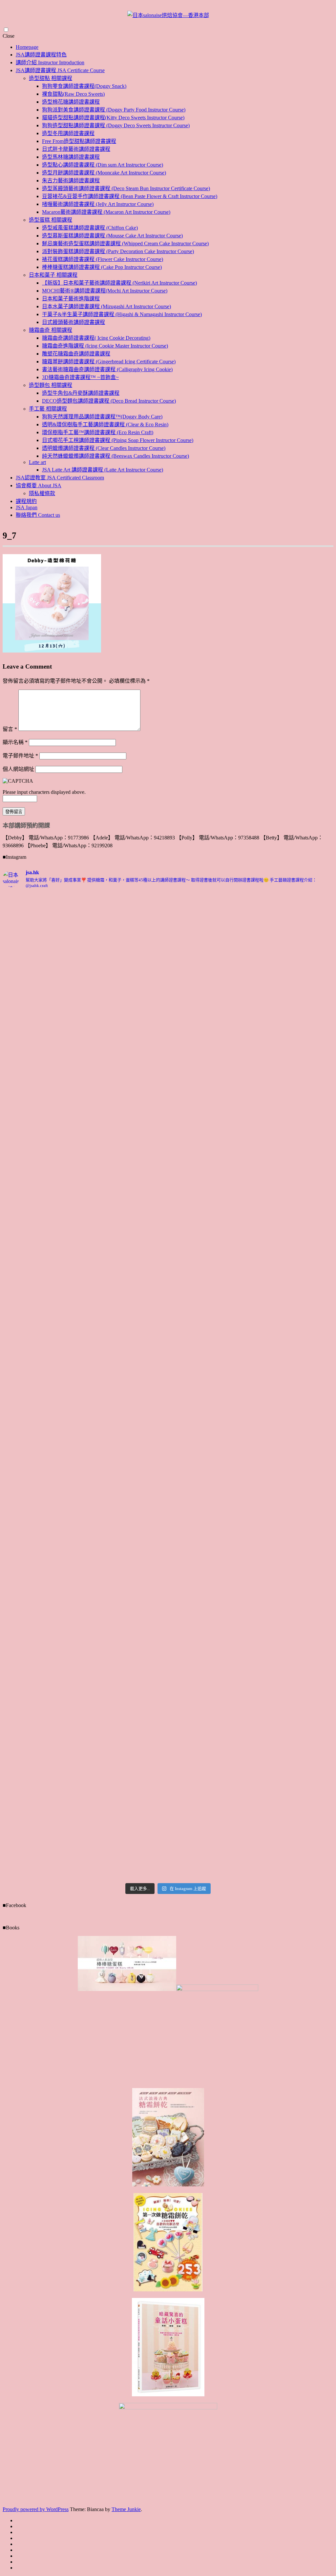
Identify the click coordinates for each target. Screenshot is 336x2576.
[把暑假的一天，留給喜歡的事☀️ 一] (126, 944)
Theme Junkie (126, 2509)
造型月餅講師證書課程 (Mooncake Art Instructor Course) (104, 173)
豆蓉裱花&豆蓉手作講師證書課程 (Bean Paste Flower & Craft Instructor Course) (130, 196)
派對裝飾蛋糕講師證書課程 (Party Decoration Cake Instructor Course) (118, 251)
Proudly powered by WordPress (36, 2509)
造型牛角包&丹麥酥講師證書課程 (81, 393)
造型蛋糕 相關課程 (51, 220)
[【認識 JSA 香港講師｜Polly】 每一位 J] (294, 975)
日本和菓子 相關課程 (53, 275)
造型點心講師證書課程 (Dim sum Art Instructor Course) (103, 165)
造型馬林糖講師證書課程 (71, 157)
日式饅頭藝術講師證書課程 (73, 322)
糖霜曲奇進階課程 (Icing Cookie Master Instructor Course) (105, 346)
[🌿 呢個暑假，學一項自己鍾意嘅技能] (210, 1545)
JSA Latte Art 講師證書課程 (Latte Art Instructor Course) (103, 470)
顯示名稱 (15, 742)
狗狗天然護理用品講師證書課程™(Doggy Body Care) (102, 417)
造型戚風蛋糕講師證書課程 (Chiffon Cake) (90, 228)
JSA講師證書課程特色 (41, 55)
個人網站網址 (18, 769)
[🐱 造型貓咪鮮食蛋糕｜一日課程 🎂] (294, 1203)
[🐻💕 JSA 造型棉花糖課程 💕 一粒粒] (43, 1375)
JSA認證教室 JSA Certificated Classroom (60, 478)
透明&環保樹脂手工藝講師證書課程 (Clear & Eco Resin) (105, 424)
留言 (10, 729)
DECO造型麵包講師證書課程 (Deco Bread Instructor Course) (109, 401)
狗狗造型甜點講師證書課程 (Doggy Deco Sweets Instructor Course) (116, 125)
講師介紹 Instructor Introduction (50, 62)
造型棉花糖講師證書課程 (71, 102)
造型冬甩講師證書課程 (68, 133)
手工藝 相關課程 (48, 409)
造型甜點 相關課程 (51, 78)
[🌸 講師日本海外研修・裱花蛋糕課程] (210, 1011)
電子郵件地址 (20, 756)
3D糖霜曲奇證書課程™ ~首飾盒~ (80, 377)
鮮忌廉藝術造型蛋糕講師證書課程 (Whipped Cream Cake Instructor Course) (125, 243)
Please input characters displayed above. (44, 792)
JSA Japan (27, 507)
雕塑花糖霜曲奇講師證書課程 (76, 354)
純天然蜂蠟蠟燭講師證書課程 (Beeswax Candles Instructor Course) (115, 456)
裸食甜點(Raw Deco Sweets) (73, 94)
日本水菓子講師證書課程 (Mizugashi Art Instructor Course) (106, 306)
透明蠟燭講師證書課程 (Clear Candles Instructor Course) (104, 448)
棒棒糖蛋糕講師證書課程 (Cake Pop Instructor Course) (102, 267)
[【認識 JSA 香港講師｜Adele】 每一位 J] (126, 1395)
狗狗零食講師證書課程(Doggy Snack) (84, 86)
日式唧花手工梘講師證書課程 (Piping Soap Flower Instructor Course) (118, 440)
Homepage (27, 47)
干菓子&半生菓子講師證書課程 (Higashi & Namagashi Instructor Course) (122, 314)
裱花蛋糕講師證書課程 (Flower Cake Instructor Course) (103, 259)
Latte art (37, 462)
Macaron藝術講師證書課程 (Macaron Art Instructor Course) (106, 212)
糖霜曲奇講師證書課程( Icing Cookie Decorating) (96, 338)
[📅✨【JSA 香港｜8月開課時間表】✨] (43, 1512)
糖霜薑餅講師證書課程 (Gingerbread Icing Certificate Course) (109, 362)
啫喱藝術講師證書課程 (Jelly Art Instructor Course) (98, 204)
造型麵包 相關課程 (51, 385)
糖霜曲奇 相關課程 (51, 330)
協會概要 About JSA (39, 485)
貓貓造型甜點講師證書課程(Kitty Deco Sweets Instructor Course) (113, 118)
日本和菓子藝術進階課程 (71, 299)
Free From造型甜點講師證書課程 (79, 141)
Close (9, 36)
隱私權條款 (42, 493)
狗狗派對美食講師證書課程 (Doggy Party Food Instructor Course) (114, 110)
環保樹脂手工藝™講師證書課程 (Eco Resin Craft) (98, 432)
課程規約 (26, 501)
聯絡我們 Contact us (38, 515)
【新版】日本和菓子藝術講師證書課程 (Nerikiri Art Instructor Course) (119, 283)
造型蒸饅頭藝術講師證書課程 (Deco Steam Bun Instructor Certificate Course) (126, 188)
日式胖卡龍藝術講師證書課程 (76, 149)
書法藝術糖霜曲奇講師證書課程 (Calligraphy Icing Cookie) (107, 369)
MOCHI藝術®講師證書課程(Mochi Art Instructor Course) (105, 291)
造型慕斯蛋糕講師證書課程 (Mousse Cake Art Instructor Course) (112, 236)
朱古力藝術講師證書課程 (71, 181)
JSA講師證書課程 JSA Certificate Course (60, 70)
